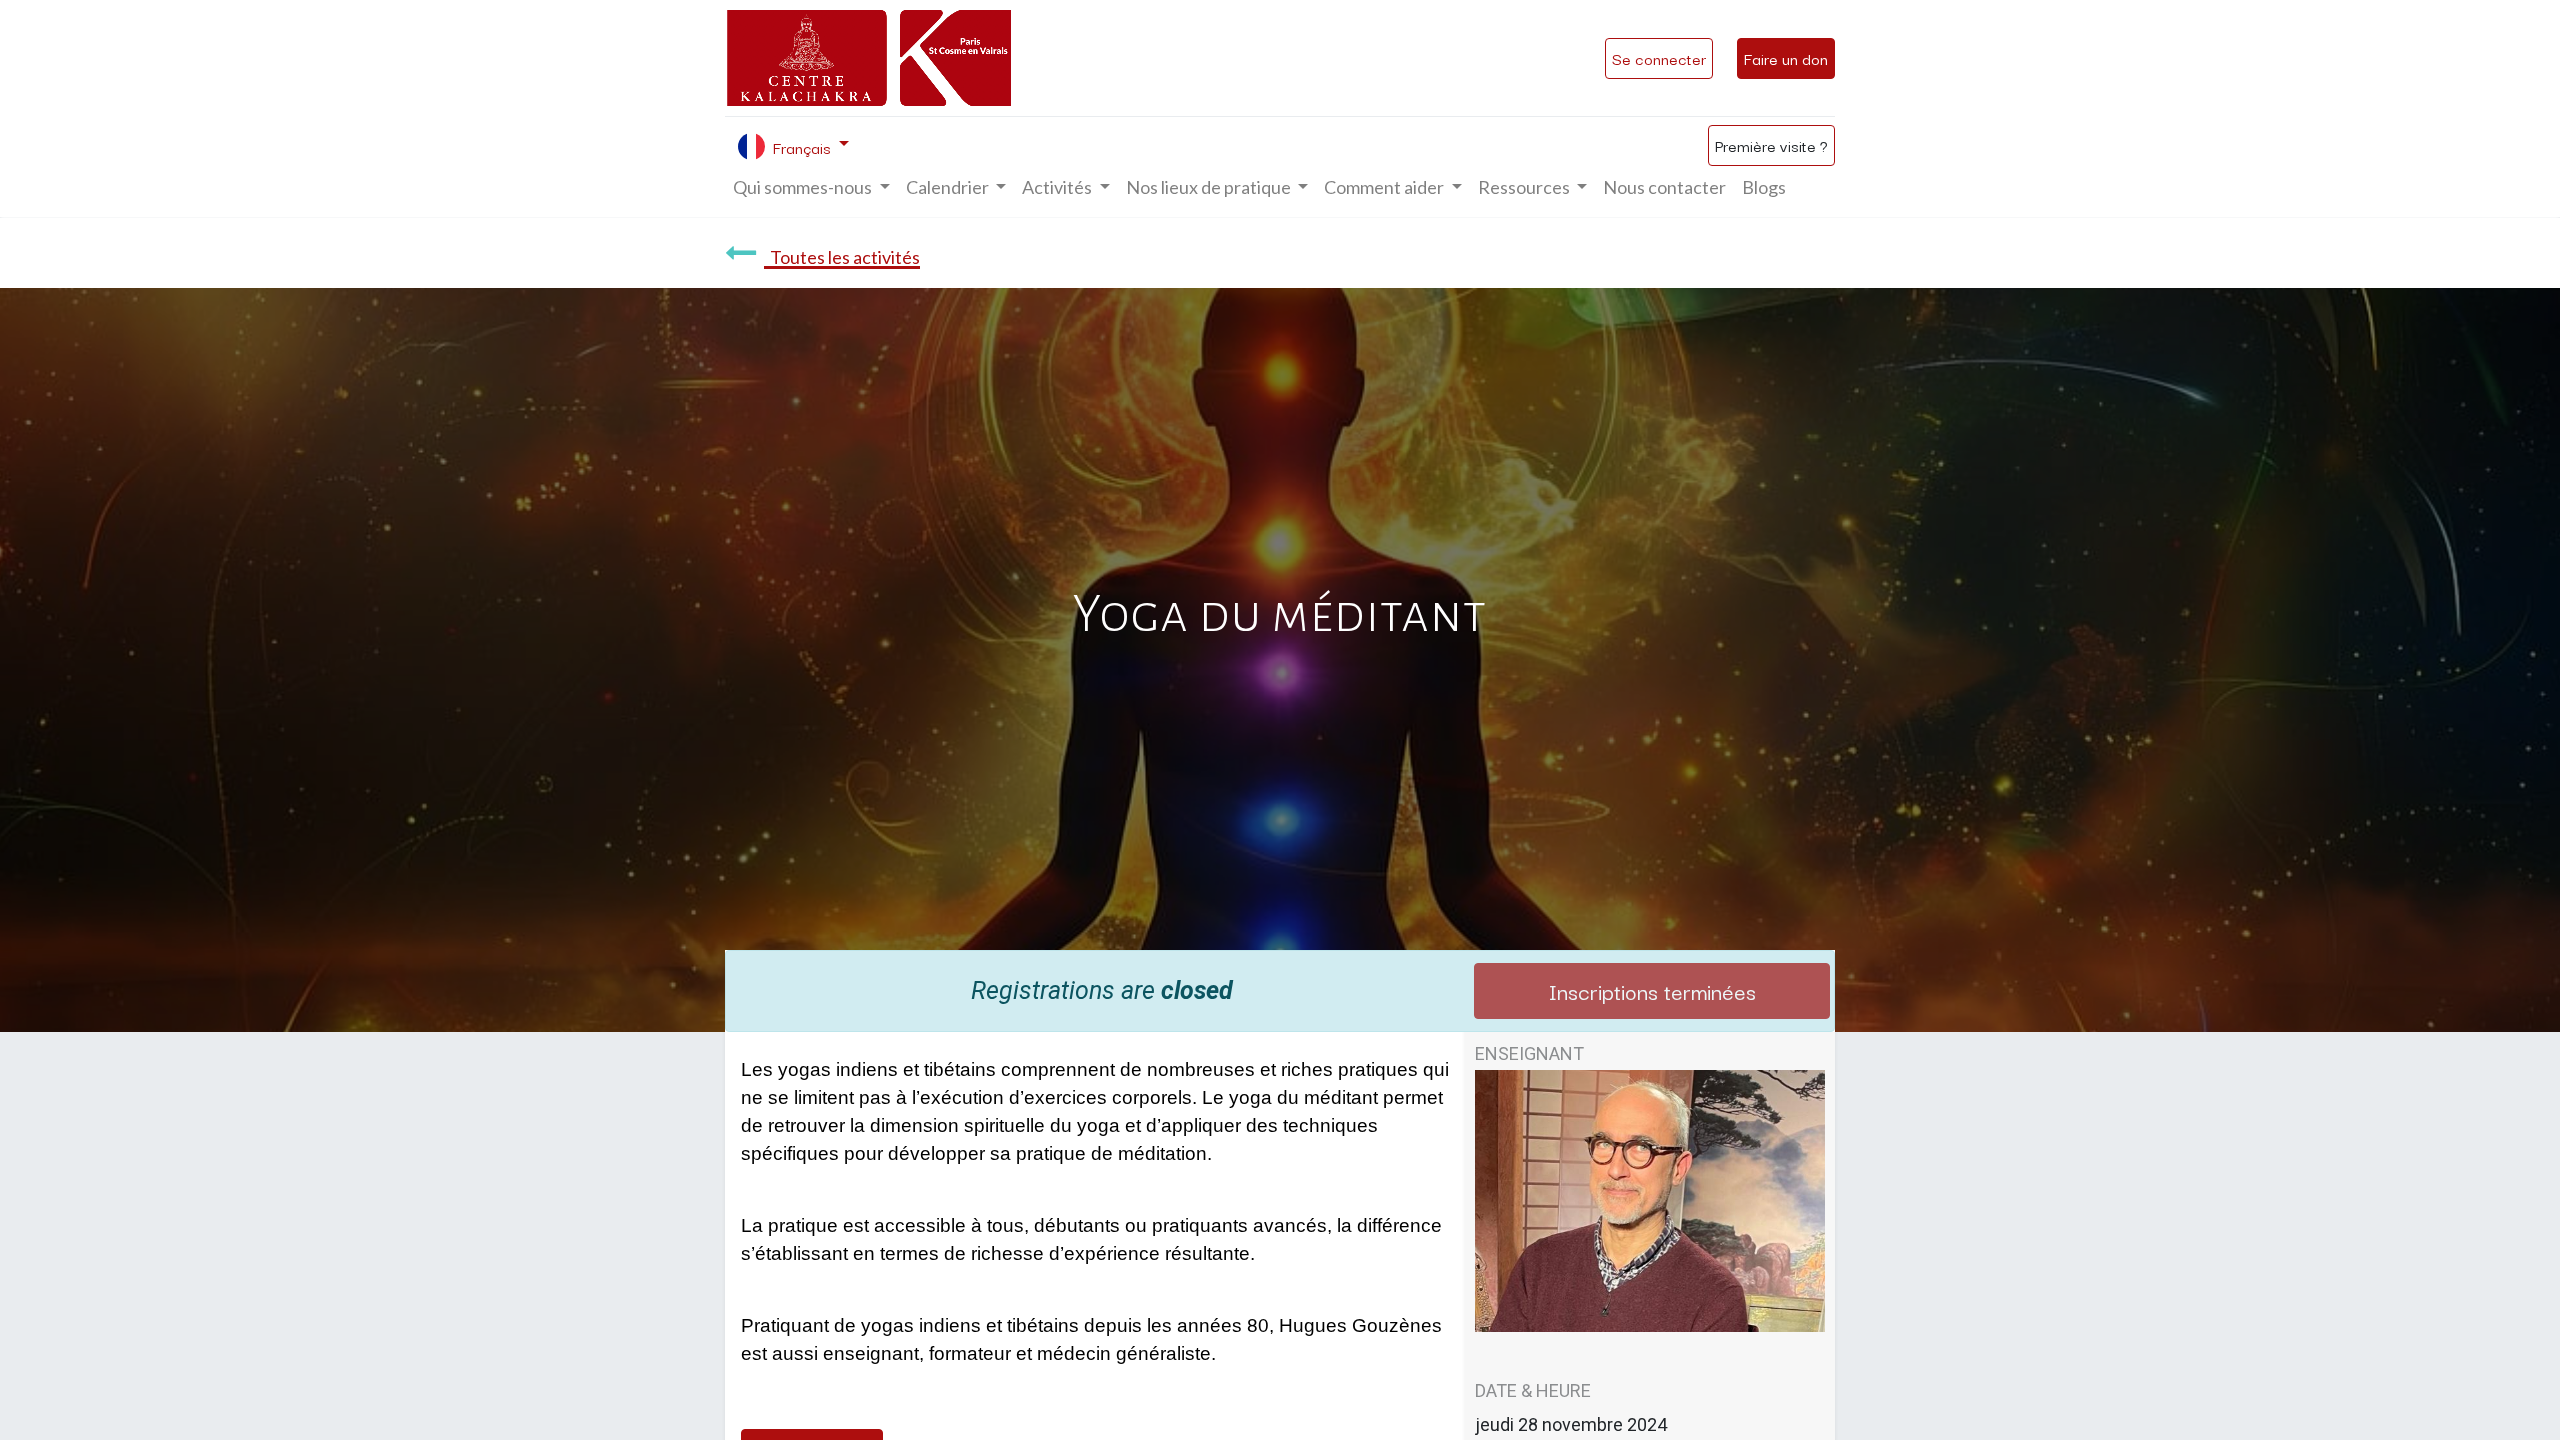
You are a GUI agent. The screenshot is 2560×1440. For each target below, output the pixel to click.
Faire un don (1786, 58)
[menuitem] (1664, 187)
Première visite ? (1771, 145)
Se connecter (1659, 58)
